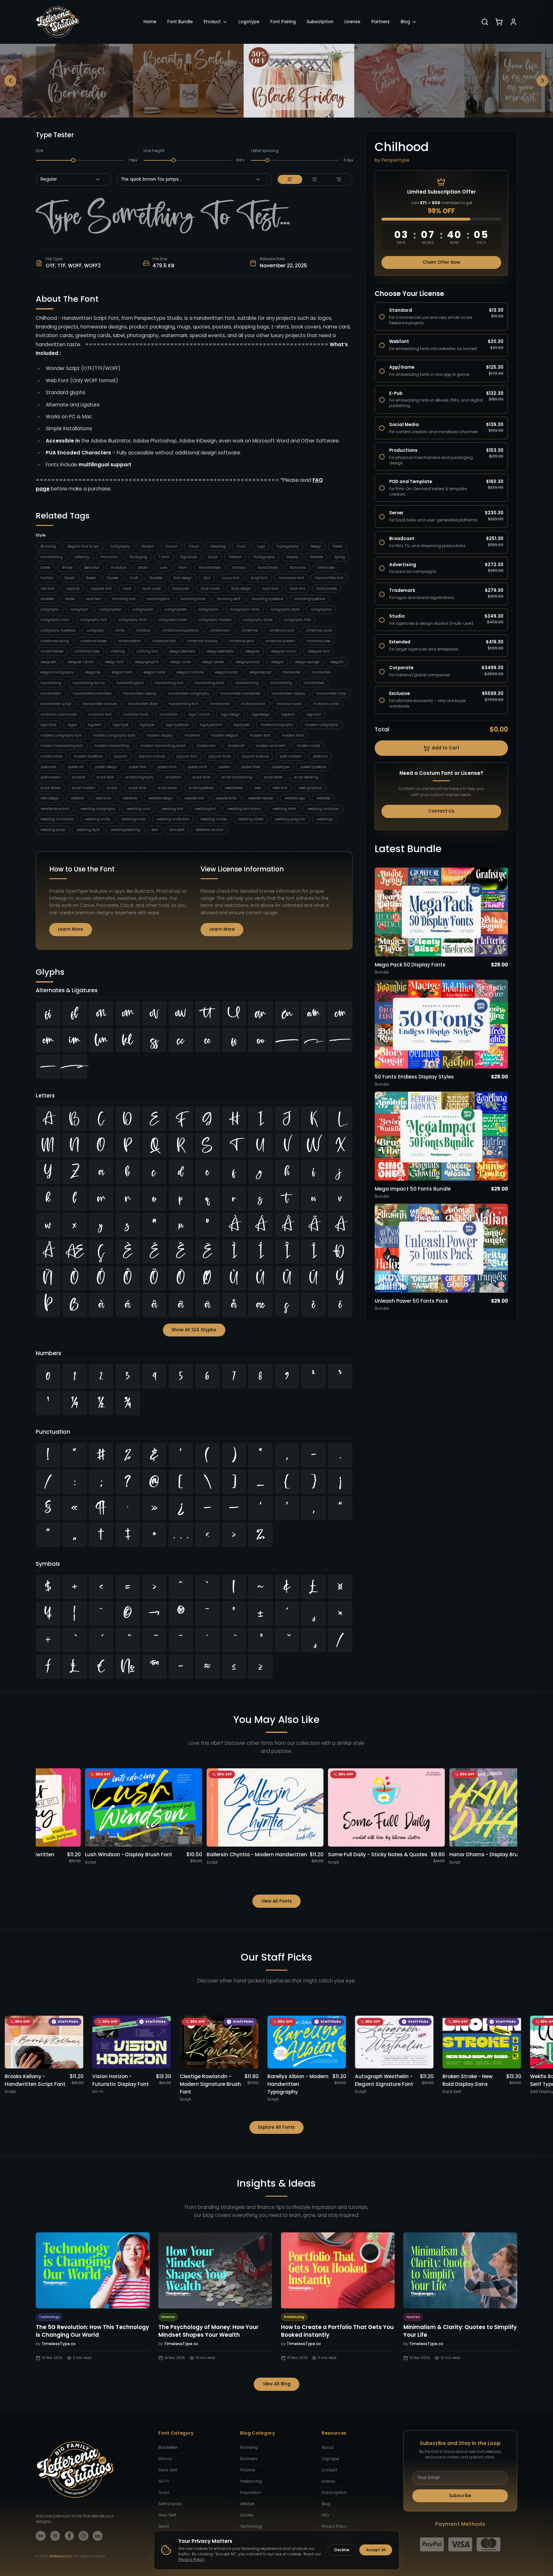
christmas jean (242, 641)
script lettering (306, 777)
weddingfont (206, 809)
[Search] (485, 22)
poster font (137, 767)
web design (50, 798)
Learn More (70, 929)
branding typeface (267, 599)
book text (93, 599)
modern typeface (88, 756)
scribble (79, 777)
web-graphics (310, 788)
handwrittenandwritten (92, 694)
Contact (329, 2470)
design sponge (307, 662)
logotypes (241, 725)
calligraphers (176, 609)
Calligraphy (120, 546)
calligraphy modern (215, 620)
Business (249, 2459)
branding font (124, 599)
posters (224, 767)
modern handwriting (112, 746)
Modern (148, 546)
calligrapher (143, 609)
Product (212, 22)
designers (48, 662)
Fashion (235, 557)
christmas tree (319, 641)
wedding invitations (57, 819)
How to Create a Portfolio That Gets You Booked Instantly (337, 2331)
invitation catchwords (59, 714)
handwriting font (169, 683)
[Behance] (41, 2536)
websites (323, 798)
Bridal (143, 568)
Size (39, 151)
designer (252, 651)
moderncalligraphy (277, 725)
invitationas (220, 704)
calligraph (79, 609)
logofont (288, 714)
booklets (47, 599)
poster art (76, 767)
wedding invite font (173, 819)
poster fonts (167, 767)
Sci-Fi (164, 2481)
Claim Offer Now (441, 262)
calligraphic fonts (245, 609)
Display (292, 557)
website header (261, 798)
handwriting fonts (209, 683)
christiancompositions (180, 630)
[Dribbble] (55, 2536)
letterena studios (209, 830)
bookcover (181, 589)
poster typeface (313, 767)
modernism (206, 746)
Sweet (91, 578)
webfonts (130, 798)
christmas (250, 630)
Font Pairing (283, 22)
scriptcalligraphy (140, 777)
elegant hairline (190, 672)
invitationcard (253, 704)
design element (182, 651)
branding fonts (193, 599)
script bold (105, 777)
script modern (84, 788)
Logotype (249, 22)
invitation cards (326, 704)
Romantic (298, 568)
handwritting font (184, 704)
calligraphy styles (258, 620)
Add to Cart (446, 748)
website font (194, 798)
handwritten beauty (140, 694)
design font (114, 662)
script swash (168, 788)
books (70, 599)
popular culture (152, 756)
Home (150, 22)
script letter (273, 777)
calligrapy (95, 630)
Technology (251, 2526)
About (328, 2448)
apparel (73, 589)
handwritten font (329, 578)
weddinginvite (133, 819)
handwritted (314, 683)
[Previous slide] (11, 81)
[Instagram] (84, 2536)
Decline (342, 2550)
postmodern (51, 777)
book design (241, 589)
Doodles (156, 578)
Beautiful (92, 568)
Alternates (326, 568)
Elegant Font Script (83, 546)
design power (213, 662)
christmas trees (87, 651)
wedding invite (97, 819)
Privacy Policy (334, 2526)
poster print (197, 767)
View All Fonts (277, 1901)
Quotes (113, 578)
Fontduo (239, 568)
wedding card (138, 809)
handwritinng (247, 683)
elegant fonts (154, 672)
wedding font (173, 809)
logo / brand (199, 714)
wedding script (53, 830)
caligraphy (50, 609)
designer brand (284, 651)
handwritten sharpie (100, 704)
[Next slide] (543, 81)
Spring (340, 557)
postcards (48, 767)
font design (183, 578)
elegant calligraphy (57, 672)
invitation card (289, 704)
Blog (405, 22)
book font (298, 589)
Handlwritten (210, 568)
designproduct (248, 662)
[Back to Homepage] (58, 22)
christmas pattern (280, 641)
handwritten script (56, 704)
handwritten (51, 694)
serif (155, 830)
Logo (261, 546)
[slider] (73, 160)
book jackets (327, 589)
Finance (248, 2470)
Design (316, 546)
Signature (189, 557)
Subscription (320, 22)
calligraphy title (297, 620)
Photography (264, 557)
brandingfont (158, 599)
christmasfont (129, 641)
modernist (236, 746)
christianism (220, 630)
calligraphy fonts (132, 620)
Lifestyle (247, 2504)
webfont (77, 798)
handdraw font (291, 578)
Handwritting (52, 557)
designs (277, 662)
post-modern (291, 756)
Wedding (218, 546)
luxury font (231, 578)
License (352, 22)
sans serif (177, 830)
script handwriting (237, 777)
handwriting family (89, 683)
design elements (220, 651)
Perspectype (395, 160)
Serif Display (170, 2504)
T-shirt (164, 557)
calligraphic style (285, 609)
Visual (194, 546)
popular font (187, 756)
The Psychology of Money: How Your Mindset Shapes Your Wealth (208, 2331)
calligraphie (321, 609)
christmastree (52, 651)
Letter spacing (265, 151)
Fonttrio (47, 578)
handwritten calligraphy (189, 694)
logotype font (211, 725)
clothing (118, 651)
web (258, 788)
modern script (308, 746)
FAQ (325, 2515)
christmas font (164, 641)
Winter (67, 568)
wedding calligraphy (98, 809)
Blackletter (168, 2448)
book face (271, 589)
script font (259, 578)
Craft (134, 578)
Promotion (109, 557)
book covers (210, 589)
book (127, 589)
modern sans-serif (271, 746)
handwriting (51, 683)
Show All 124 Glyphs (194, 1330)
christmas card (282, 630)
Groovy (165, 2459)
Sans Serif (168, 2470)
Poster (338, 546)
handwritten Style (143, 704)
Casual (172, 546)
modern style (51, 756)
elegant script (226, 672)
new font (48, 589)
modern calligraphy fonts (114, 735)
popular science (255, 756)
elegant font (122, 672)
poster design (106, 767)
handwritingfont (130, 683)
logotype (147, 725)
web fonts (103, 798)
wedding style (88, 830)
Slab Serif (167, 2515)
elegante (93, 672)
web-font (280, 788)
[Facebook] (69, 2536)
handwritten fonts (331, 694)
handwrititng (281, 683)
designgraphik (147, 662)
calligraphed (110, 609)
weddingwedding (126, 830)
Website (316, 557)
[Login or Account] (513, 22)
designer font (319, 651)
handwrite (291, 672)
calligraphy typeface (58, 630)
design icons (180, 662)
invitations (168, 714)
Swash (70, 578)
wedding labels (251, 819)
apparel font (101, 589)
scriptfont (173, 777)
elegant (337, 662)
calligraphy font (94, 620)
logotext (94, 725)
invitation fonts (136, 714)
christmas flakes (94, 641)
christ (120, 630)
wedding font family (244, 809)
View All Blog (277, 2384)
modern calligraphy (322, 725)
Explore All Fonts (276, 2127)
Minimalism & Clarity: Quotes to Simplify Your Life (460, 2331)
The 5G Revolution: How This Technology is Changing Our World (92, 2331)
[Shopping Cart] (499, 22)
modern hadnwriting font (62, 746)
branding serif (229, 599)
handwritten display (288, 694)
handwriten (321, 672)
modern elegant (225, 735)
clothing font (147, 651)
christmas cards (319, 630)
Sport (164, 2526)
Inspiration (251, 2493)
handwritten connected (240, 694)
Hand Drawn (268, 568)
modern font (260, 735)
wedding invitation (323, 809)
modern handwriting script (163, 746)
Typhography (288, 546)
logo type (120, 725)
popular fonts (220, 756)
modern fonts (293, 735)
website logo (295, 798)
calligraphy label (172, 620)
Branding (48, 546)
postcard (320, 756)
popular (121, 756)
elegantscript (260, 672)
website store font (55, 809)
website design (161, 798)
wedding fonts (284, 809)
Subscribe (460, 2496)
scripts (112, 788)
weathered (234, 788)
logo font (314, 714)
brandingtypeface (310, 599)
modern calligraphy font (61, 735)
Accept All (376, 2550)
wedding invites (214, 819)
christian (143, 630)
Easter (45, 568)
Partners (381, 22)
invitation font (100, 714)
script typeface (201, 788)
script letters (51, 788)
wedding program (290, 819)
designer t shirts (80, 662)
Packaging (138, 557)
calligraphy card (55, 620)
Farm (183, 568)
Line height (154, 151)
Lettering (82, 557)
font (207, 578)
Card (241, 546)
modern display (160, 735)
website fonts (226, 798)
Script (213, 557)
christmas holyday (203, 641)
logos (72, 725)
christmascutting (55, 641)
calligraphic (208, 609)
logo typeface (177, 725)
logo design (231, 714)
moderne (192, 735)
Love (163, 568)
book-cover (152, 589)
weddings (325, 819)
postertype (280, 767)
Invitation (119, 568)
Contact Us (441, 811)
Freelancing (251, 2481)
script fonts (201, 777)
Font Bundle (180, 22)
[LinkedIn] (98, 2536)
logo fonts (48, 725)
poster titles (251, 767)
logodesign (261, 714)
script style (137, 788)
